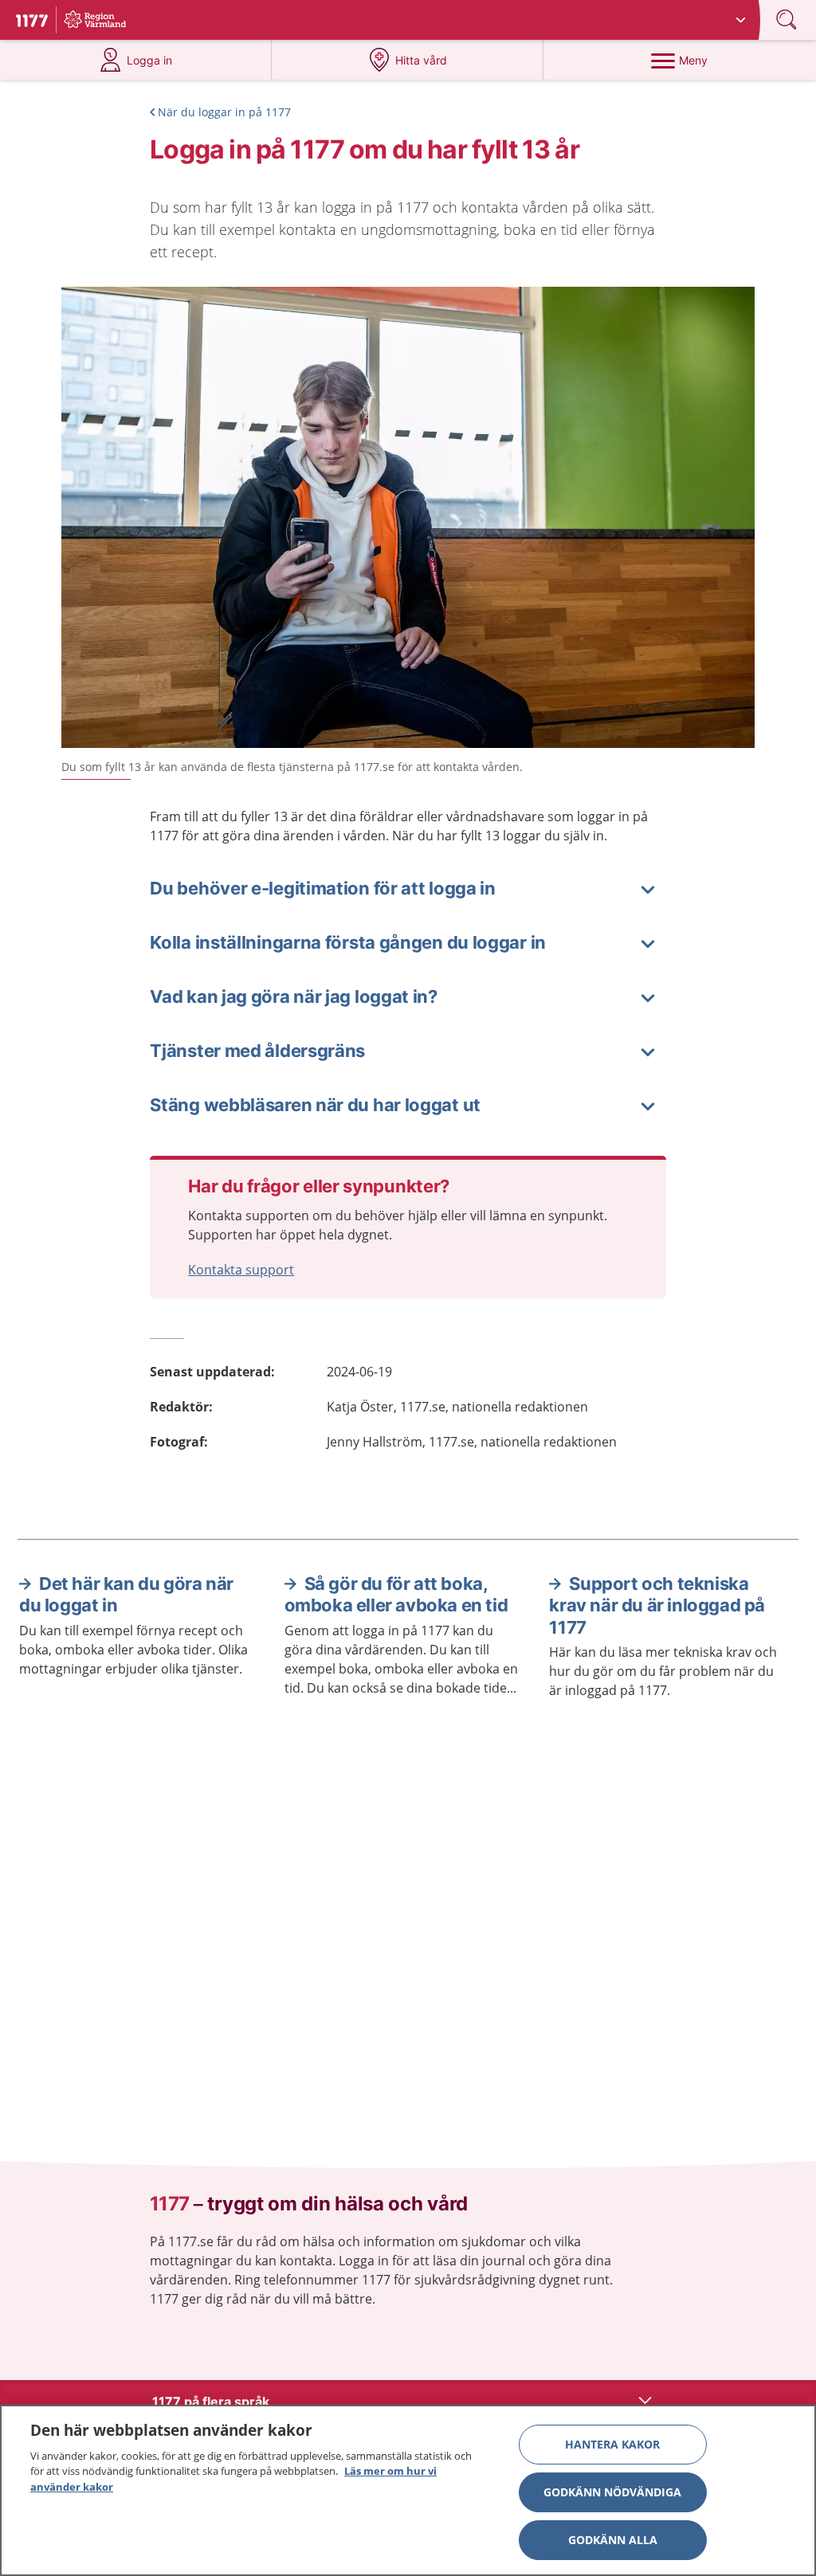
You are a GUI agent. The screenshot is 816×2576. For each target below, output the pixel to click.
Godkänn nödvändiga (612, 2492)
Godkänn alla (613, 2540)
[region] (408, 2490)
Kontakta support (241, 1270)
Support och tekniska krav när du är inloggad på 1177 (657, 1605)
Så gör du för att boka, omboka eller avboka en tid (396, 1595)
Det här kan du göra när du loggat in (126, 1595)
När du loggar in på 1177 (224, 112)
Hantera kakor (612, 2444)
